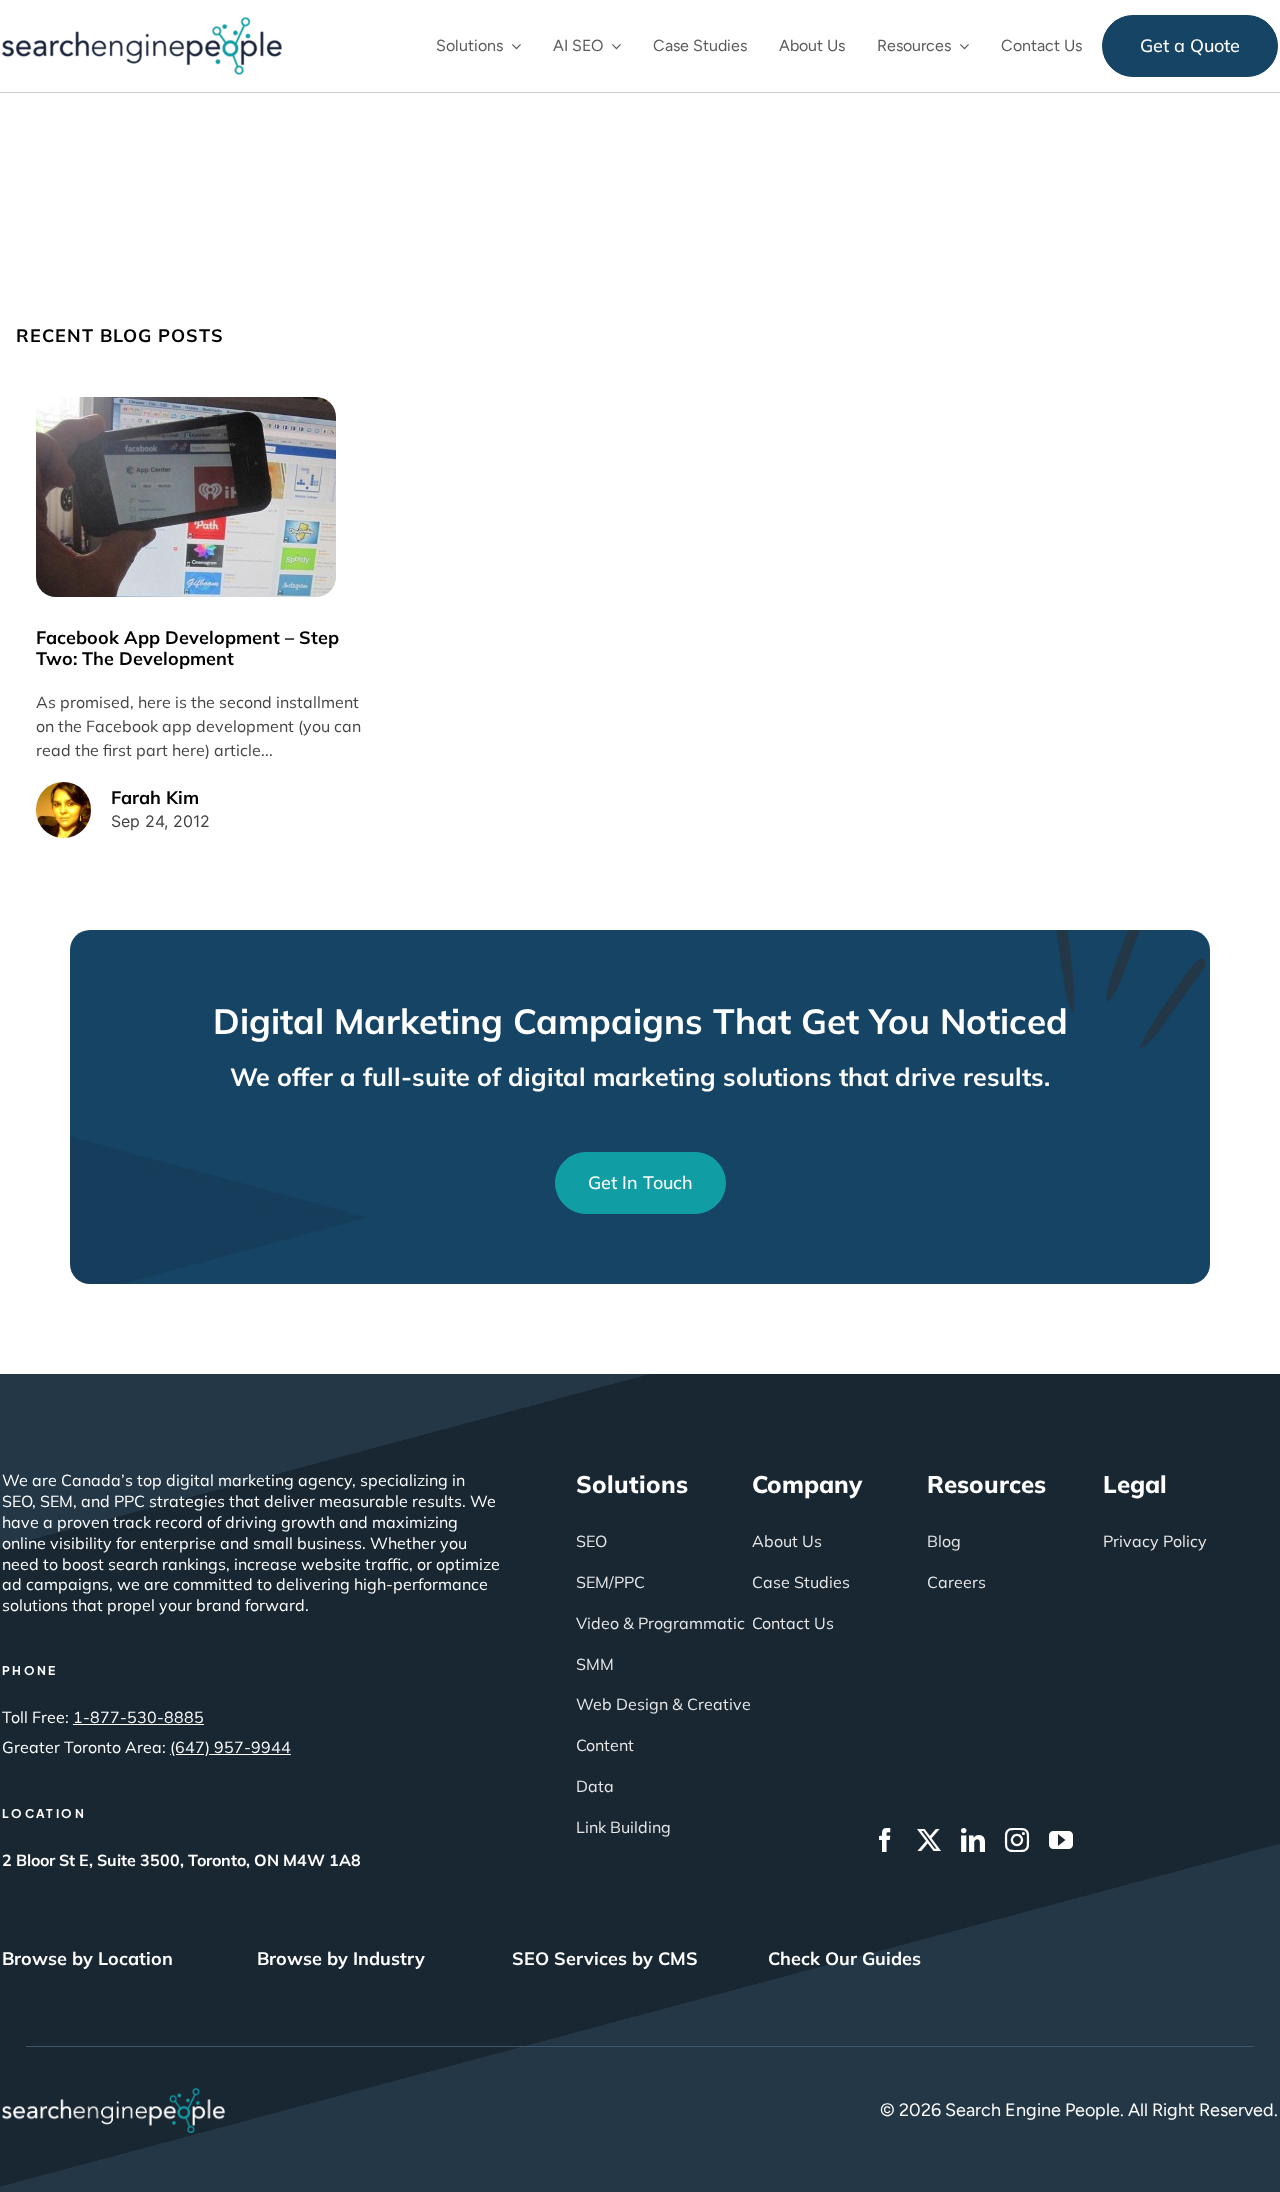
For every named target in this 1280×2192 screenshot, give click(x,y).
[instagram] (1017, 1840)
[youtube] (1061, 1840)
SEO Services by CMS (605, 1958)
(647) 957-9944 (230, 1747)
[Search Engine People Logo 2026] (142, 26)
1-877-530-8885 (138, 1717)
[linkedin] (973, 1840)
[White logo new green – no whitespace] (113, 2097)
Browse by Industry (341, 1958)
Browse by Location (87, 1958)
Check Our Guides (844, 1958)
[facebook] (885, 1840)
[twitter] (929, 1840)
